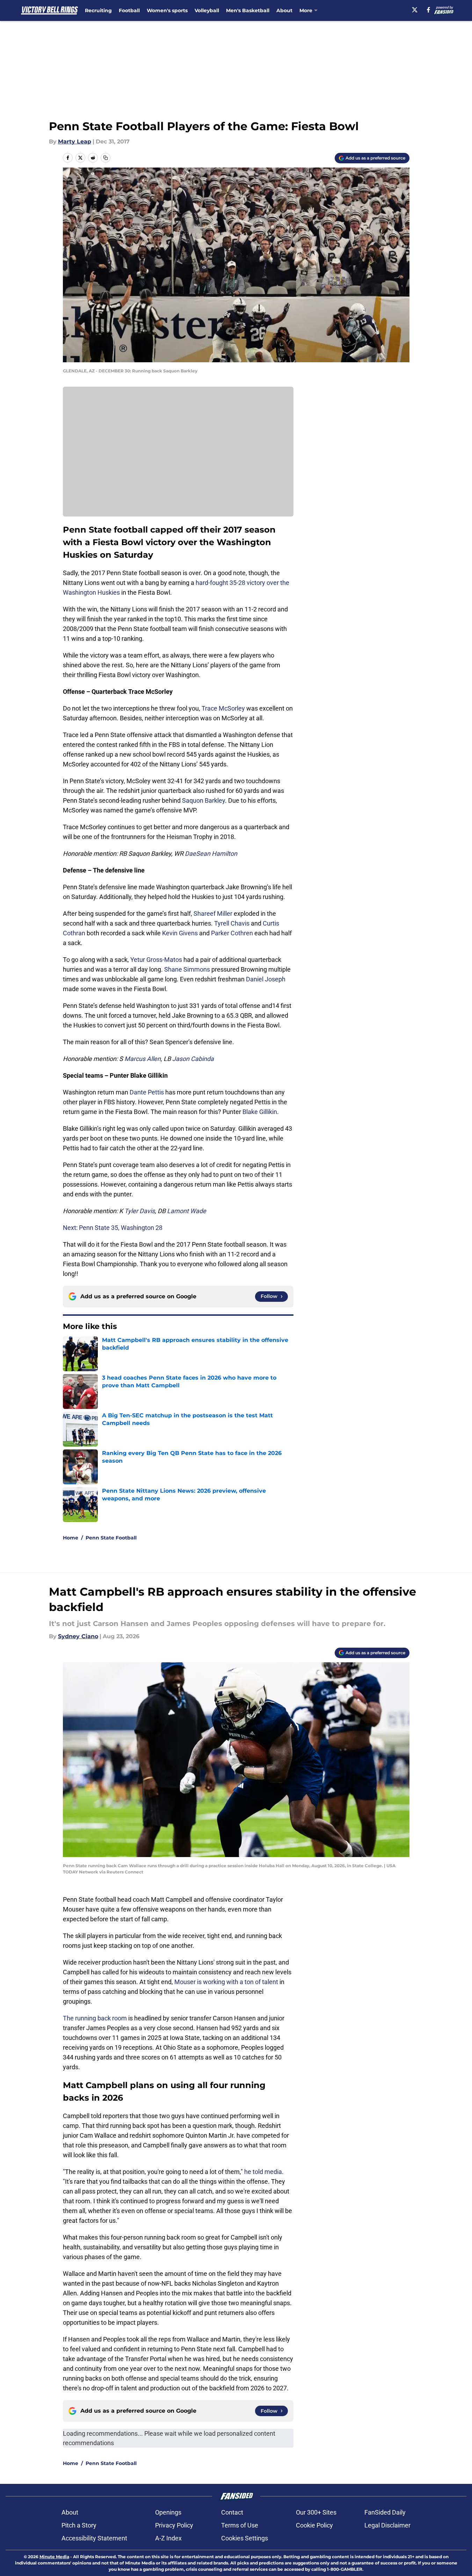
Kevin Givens (180, 933)
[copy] (106, 158)
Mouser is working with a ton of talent (226, 1982)
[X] (415, 10)
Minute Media (54, 2557)
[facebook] (429, 10)
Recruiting (98, 10)
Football (129, 10)
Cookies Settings (245, 2538)
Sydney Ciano (78, 1636)
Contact (232, 2512)
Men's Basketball (248, 10)
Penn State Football (111, 1538)
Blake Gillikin (260, 1112)
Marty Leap (75, 142)
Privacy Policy (174, 2525)
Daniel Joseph (266, 979)
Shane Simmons (187, 969)
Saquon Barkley (204, 800)
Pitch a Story (79, 2525)
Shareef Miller (213, 914)
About (284, 10)
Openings (168, 2512)
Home (71, 1538)
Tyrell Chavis (232, 923)
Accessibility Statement (94, 2538)
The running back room (95, 2018)
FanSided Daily (385, 2512)
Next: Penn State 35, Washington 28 (113, 1228)
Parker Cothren (232, 933)
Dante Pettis (147, 1092)
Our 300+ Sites (316, 2512)
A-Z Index (168, 2538)
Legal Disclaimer (387, 2525)
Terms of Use (240, 2525)
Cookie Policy (314, 2525)
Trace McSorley (223, 708)
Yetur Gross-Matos (156, 960)
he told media (263, 2172)
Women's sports (167, 10)
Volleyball (207, 10)
